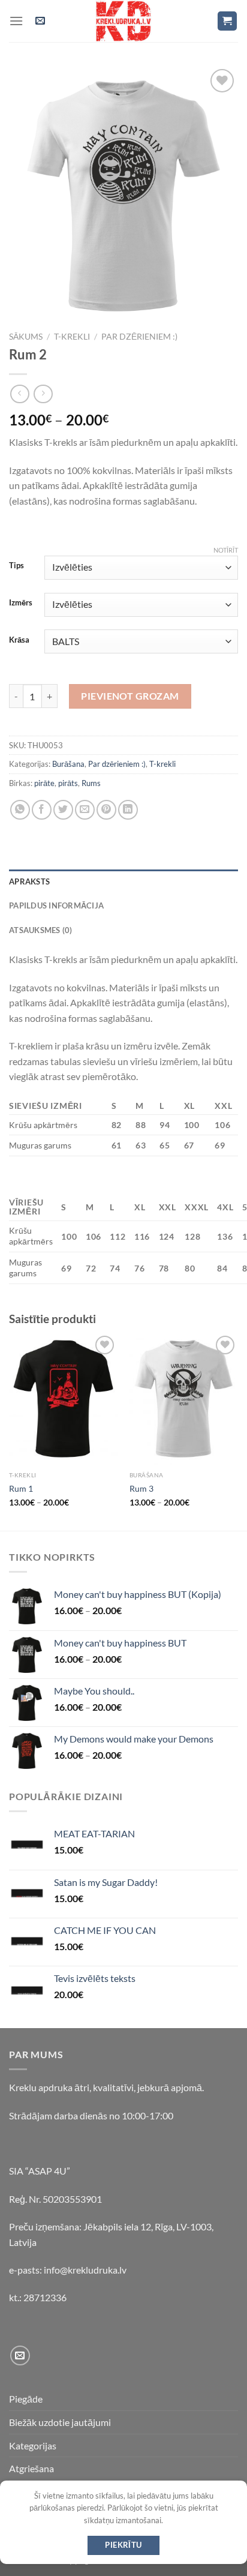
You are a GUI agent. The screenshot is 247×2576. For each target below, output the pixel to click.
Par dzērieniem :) (139, 337)
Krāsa (19, 640)
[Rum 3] (184, 1399)
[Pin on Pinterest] (106, 810)
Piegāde (26, 2399)
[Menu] (16, 21)
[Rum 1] (63, 1399)
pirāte (44, 783)
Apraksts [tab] (29, 881)
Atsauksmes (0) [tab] (41, 930)
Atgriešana (31, 2468)
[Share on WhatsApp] (20, 810)
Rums (91, 783)
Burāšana (68, 764)
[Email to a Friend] (85, 810)
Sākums (26, 337)
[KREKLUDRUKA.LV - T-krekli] (123, 21)
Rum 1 (21, 1489)
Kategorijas (33, 2445)
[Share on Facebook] (42, 810)
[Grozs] (228, 21)
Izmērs (21, 603)
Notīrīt (226, 550)
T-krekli (72, 337)
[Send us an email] (20, 2355)
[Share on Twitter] (63, 810)
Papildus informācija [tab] (56, 905)
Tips (16, 566)
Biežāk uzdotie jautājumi (60, 2422)
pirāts (68, 783)
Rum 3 (141, 1489)
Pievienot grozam (130, 696)
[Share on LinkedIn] (128, 810)
